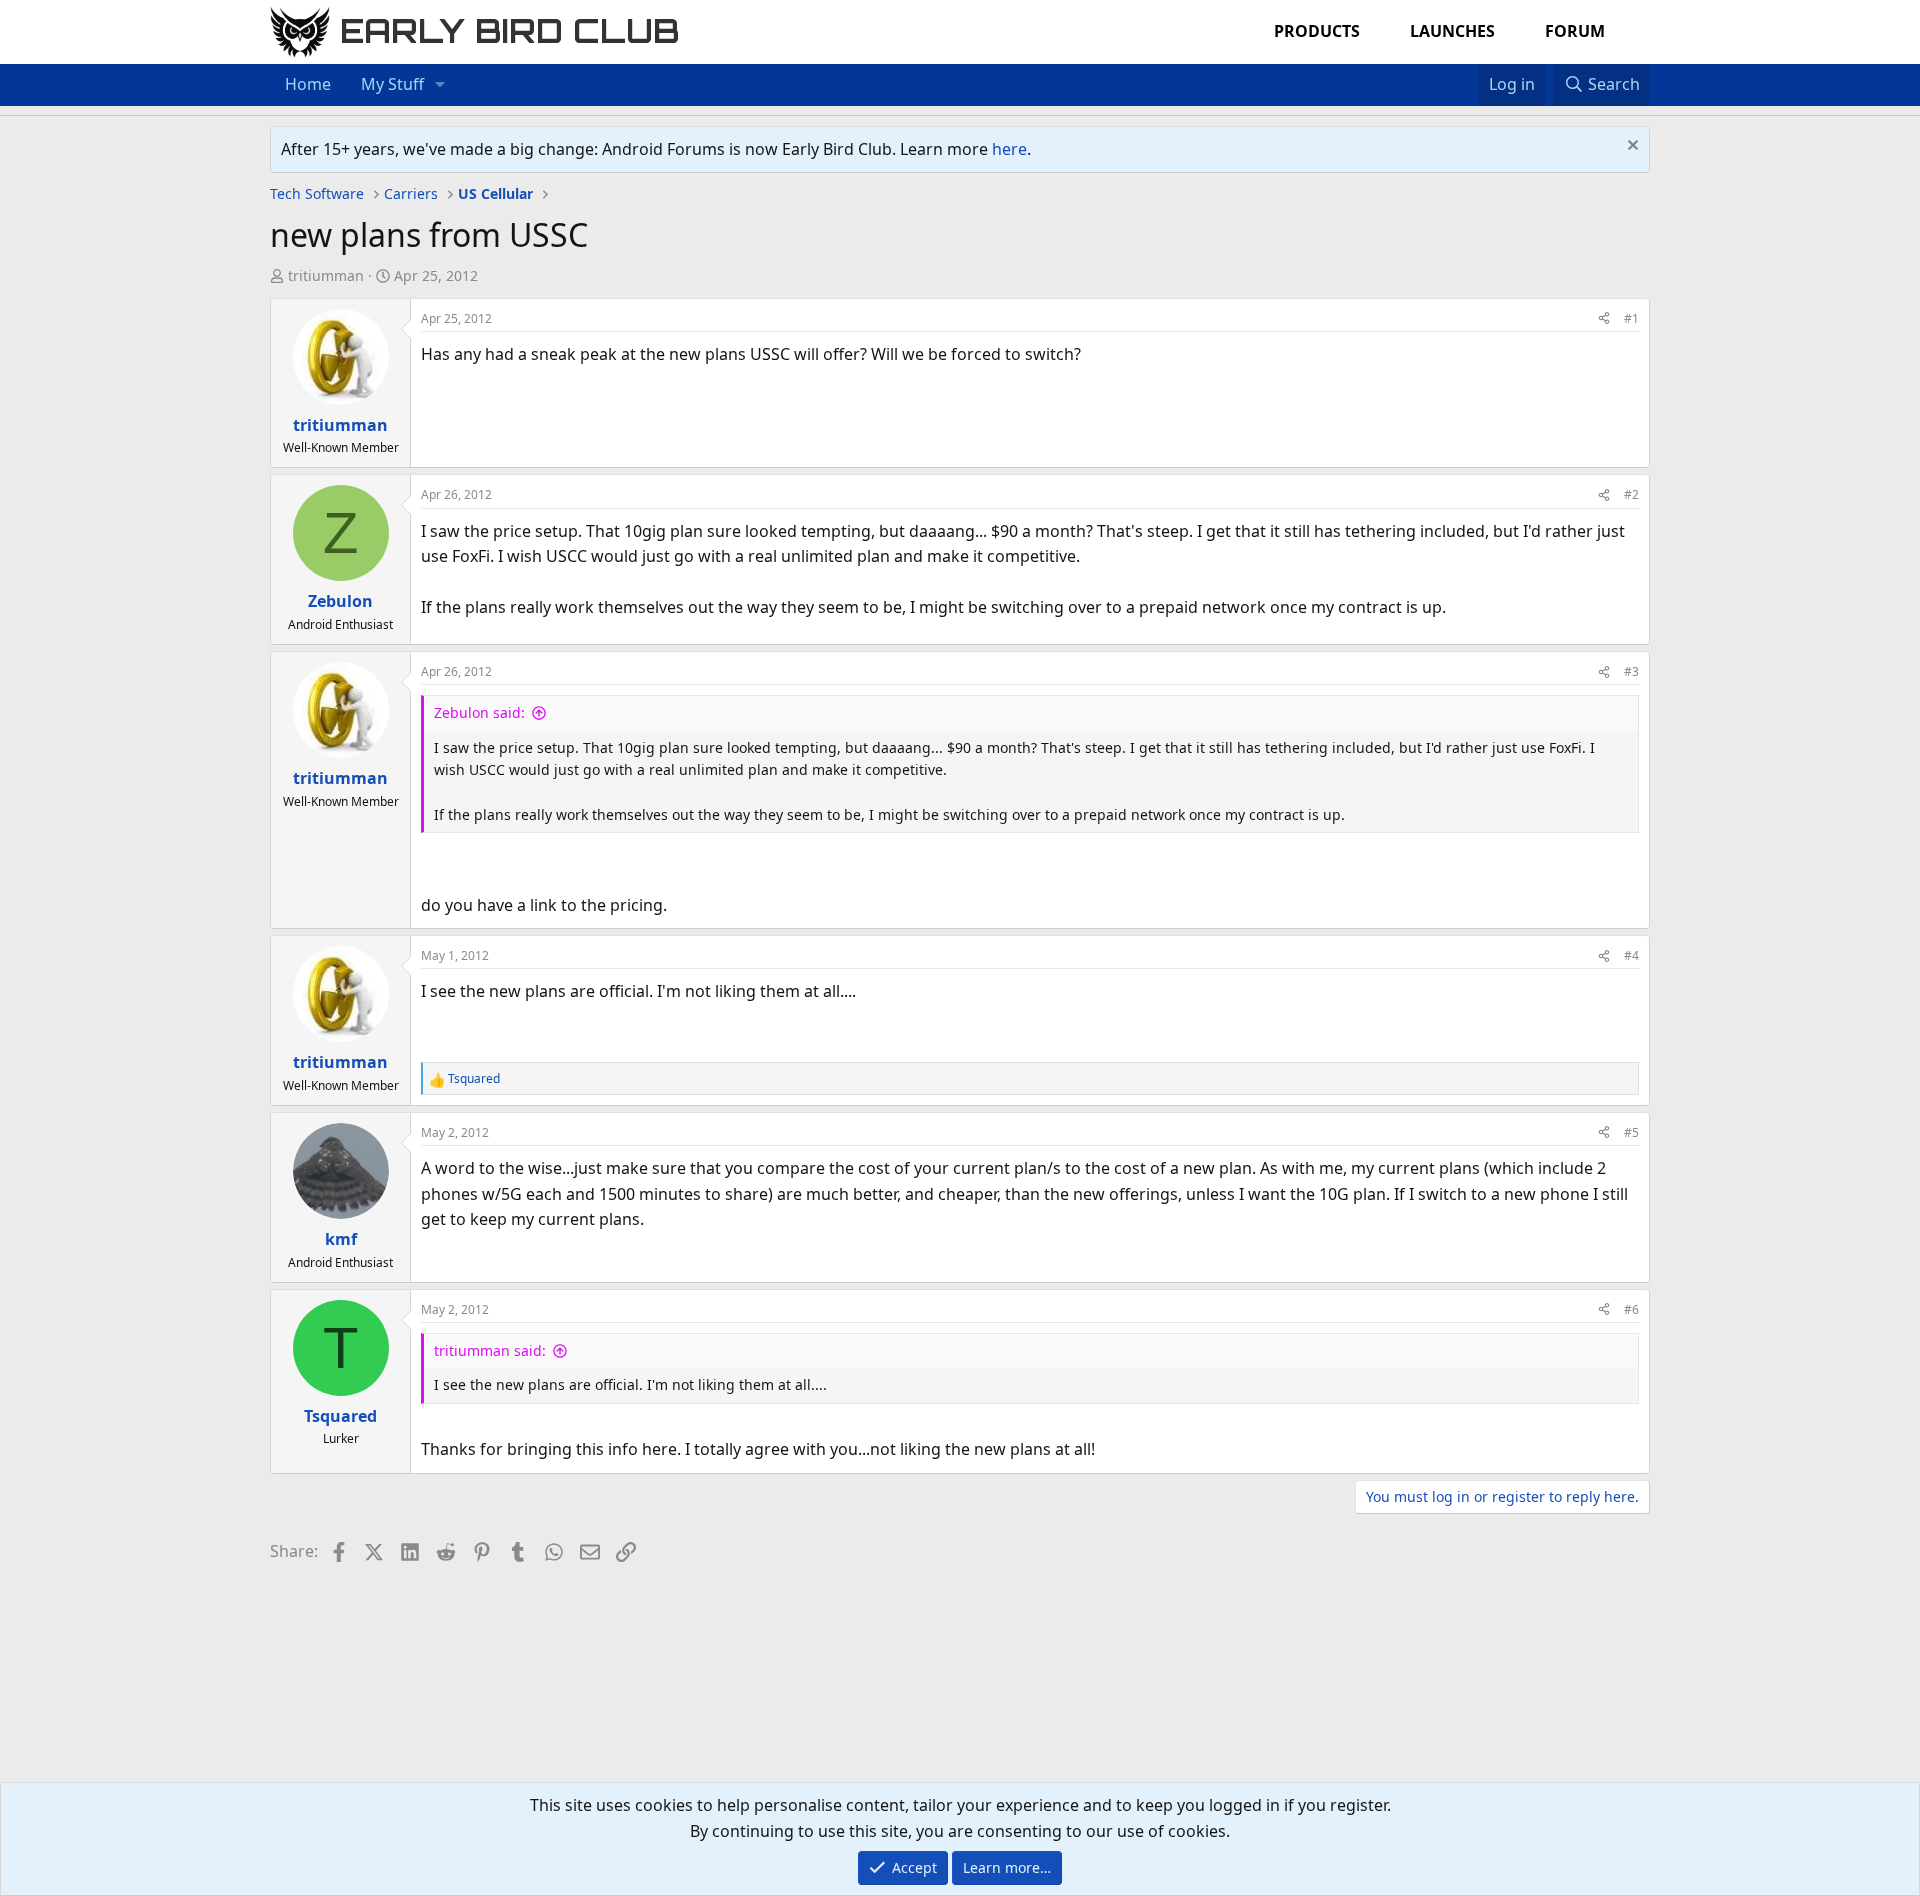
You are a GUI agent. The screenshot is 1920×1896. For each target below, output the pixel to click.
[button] (440, 85)
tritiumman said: (490, 1350)
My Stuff (392, 84)
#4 (1631, 955)
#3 (1631, 671)
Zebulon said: (479, 712)
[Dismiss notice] (1630, 147)
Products (1317, 31)
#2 (1631, 494)
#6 (1631, 1309)
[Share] (1604, 318)
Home (308, 84)
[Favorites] (1468, 72)
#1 (1631, 318)
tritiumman (326, 275)
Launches (1452, 31)
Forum (1575, 31)
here (1009, 149)
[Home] (1448, 72)
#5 (1631, 1132)
